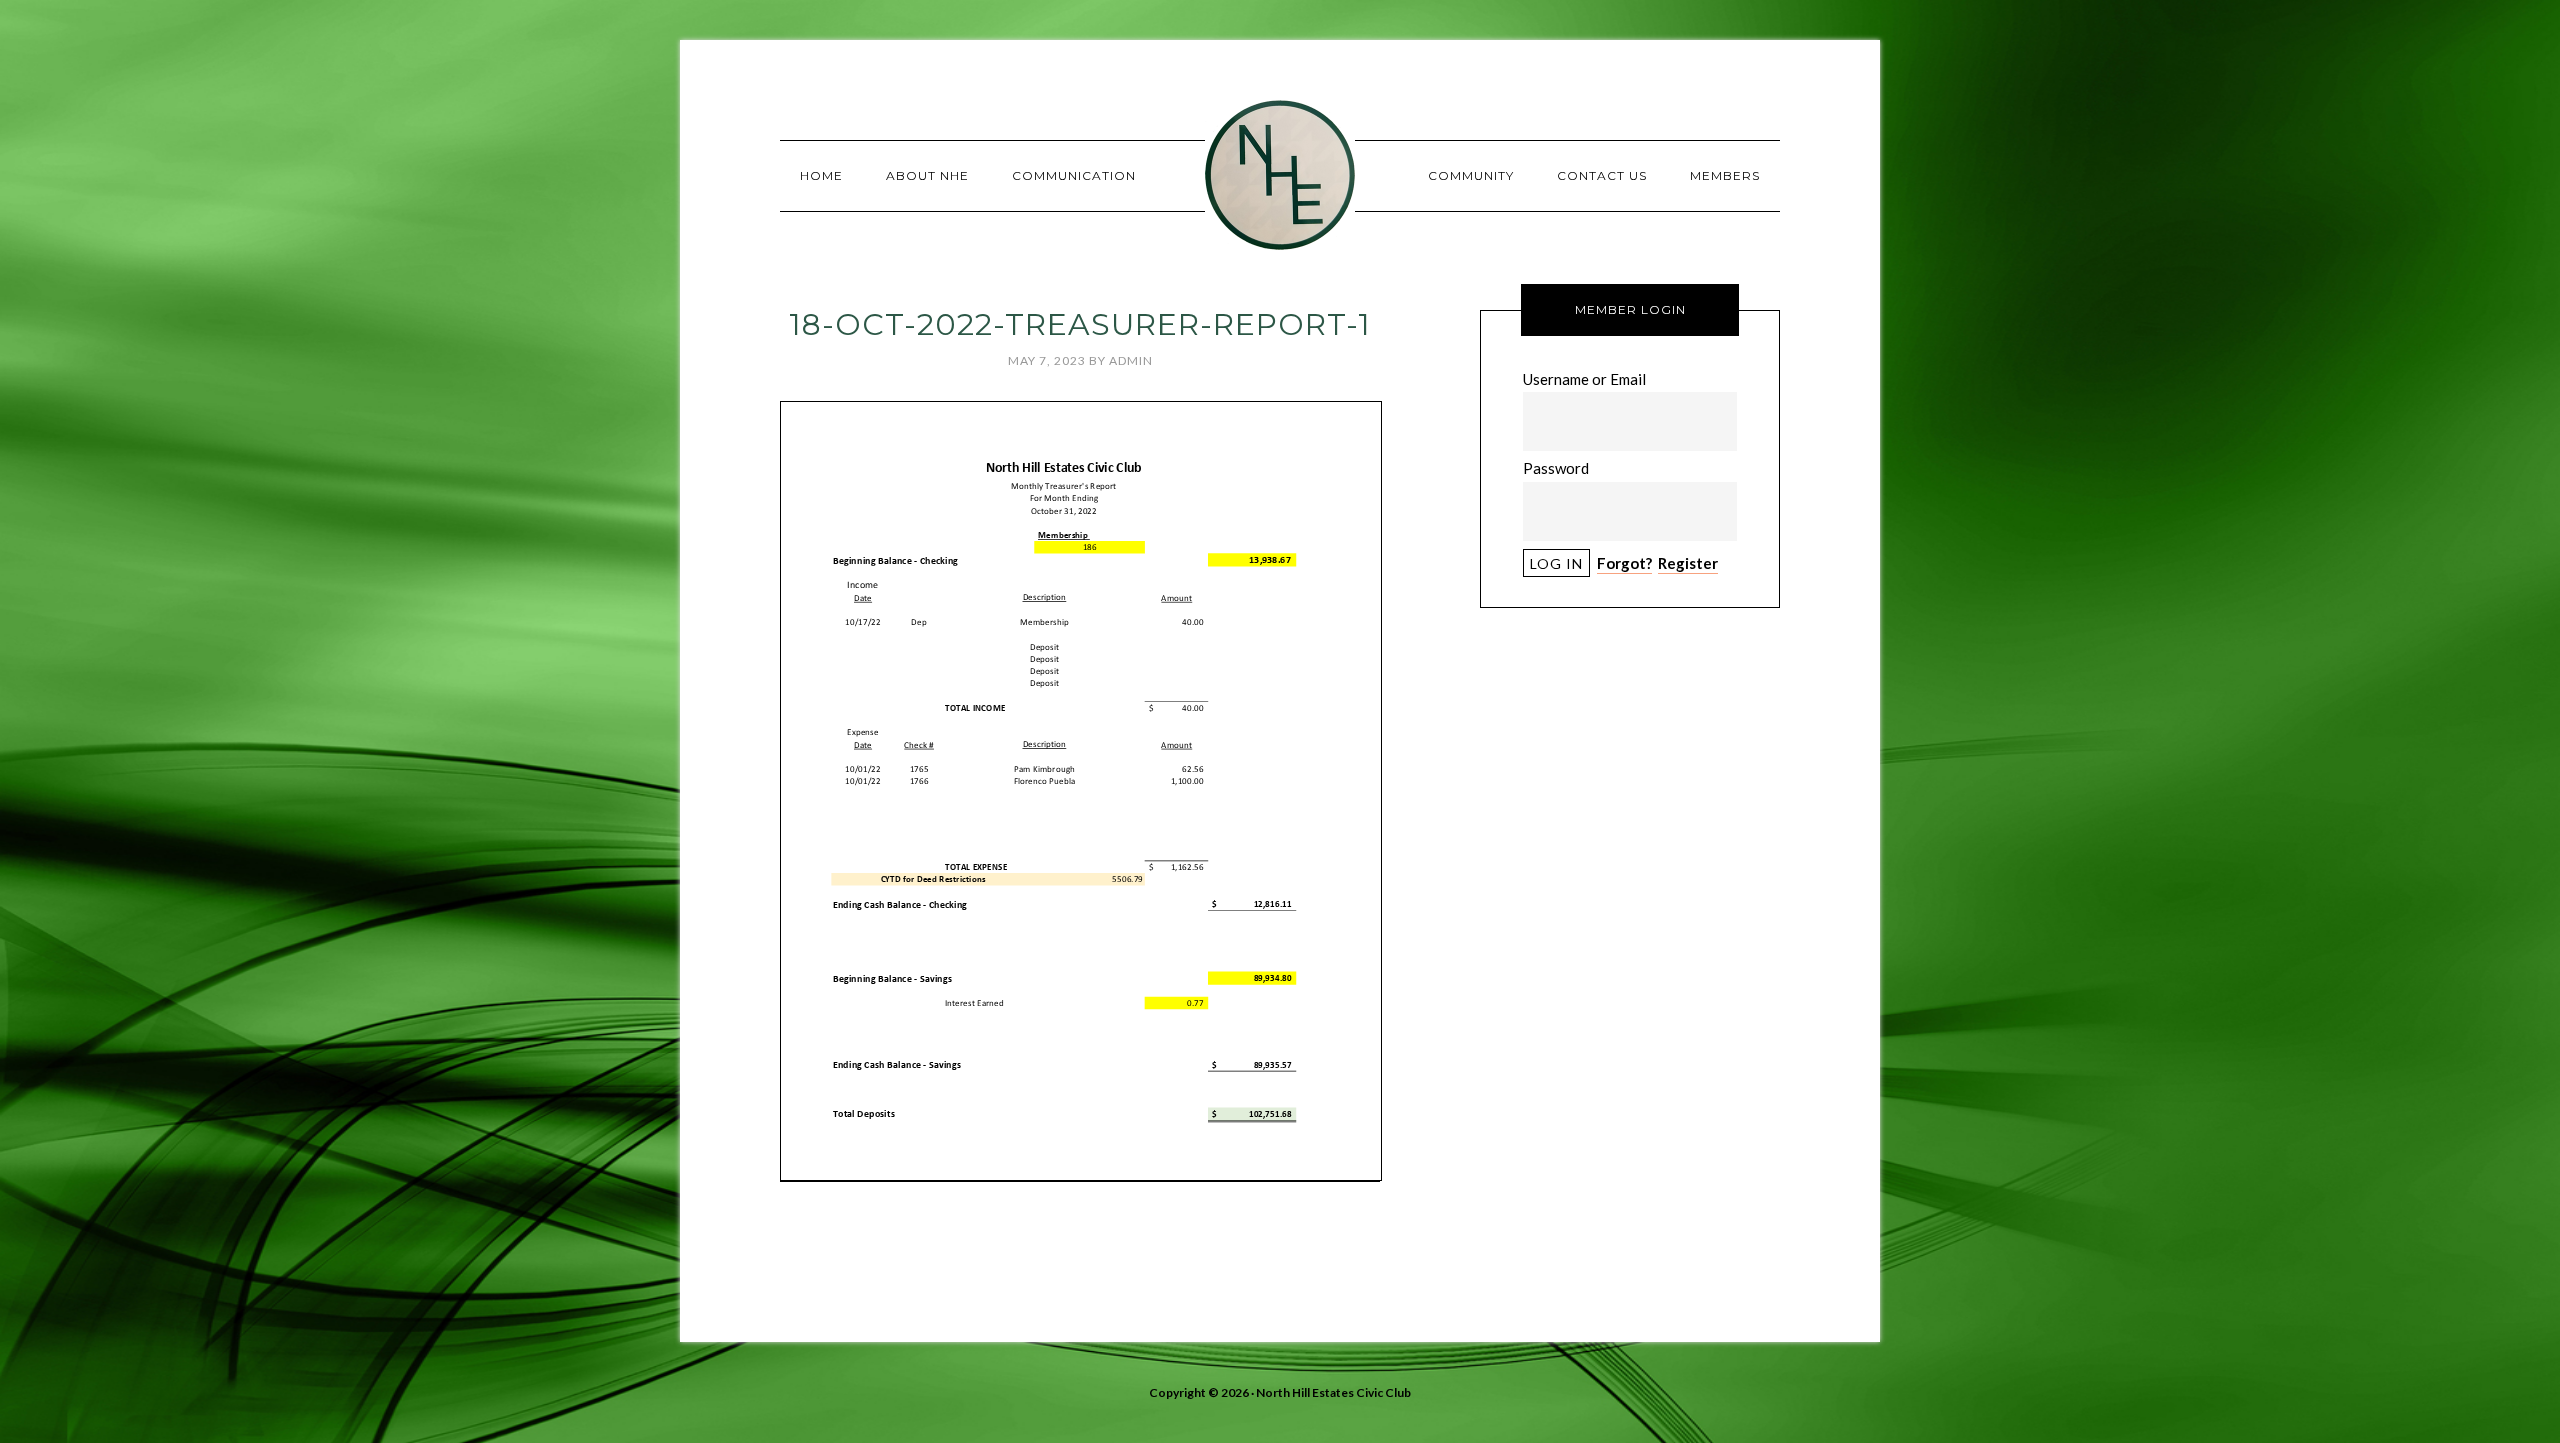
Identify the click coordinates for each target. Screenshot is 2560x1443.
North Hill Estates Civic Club (1280, 175)
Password (1556, 468)
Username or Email (1584, 379)
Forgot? (1624, 563)
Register (1688, 563)
